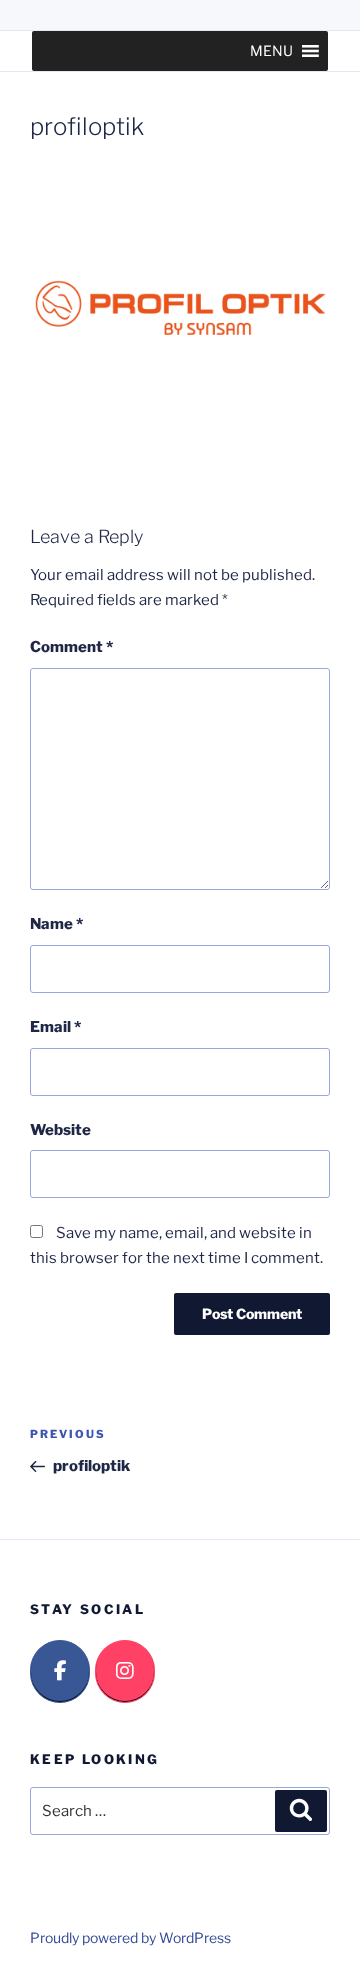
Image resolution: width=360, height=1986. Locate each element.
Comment (71, 647)
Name (56, 924)
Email (55, 1027)
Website (60, 1130)
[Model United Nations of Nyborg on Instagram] (125, 1671)
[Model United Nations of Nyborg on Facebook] (60, 1671)
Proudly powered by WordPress (130, 1937)
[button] (271, 51)
